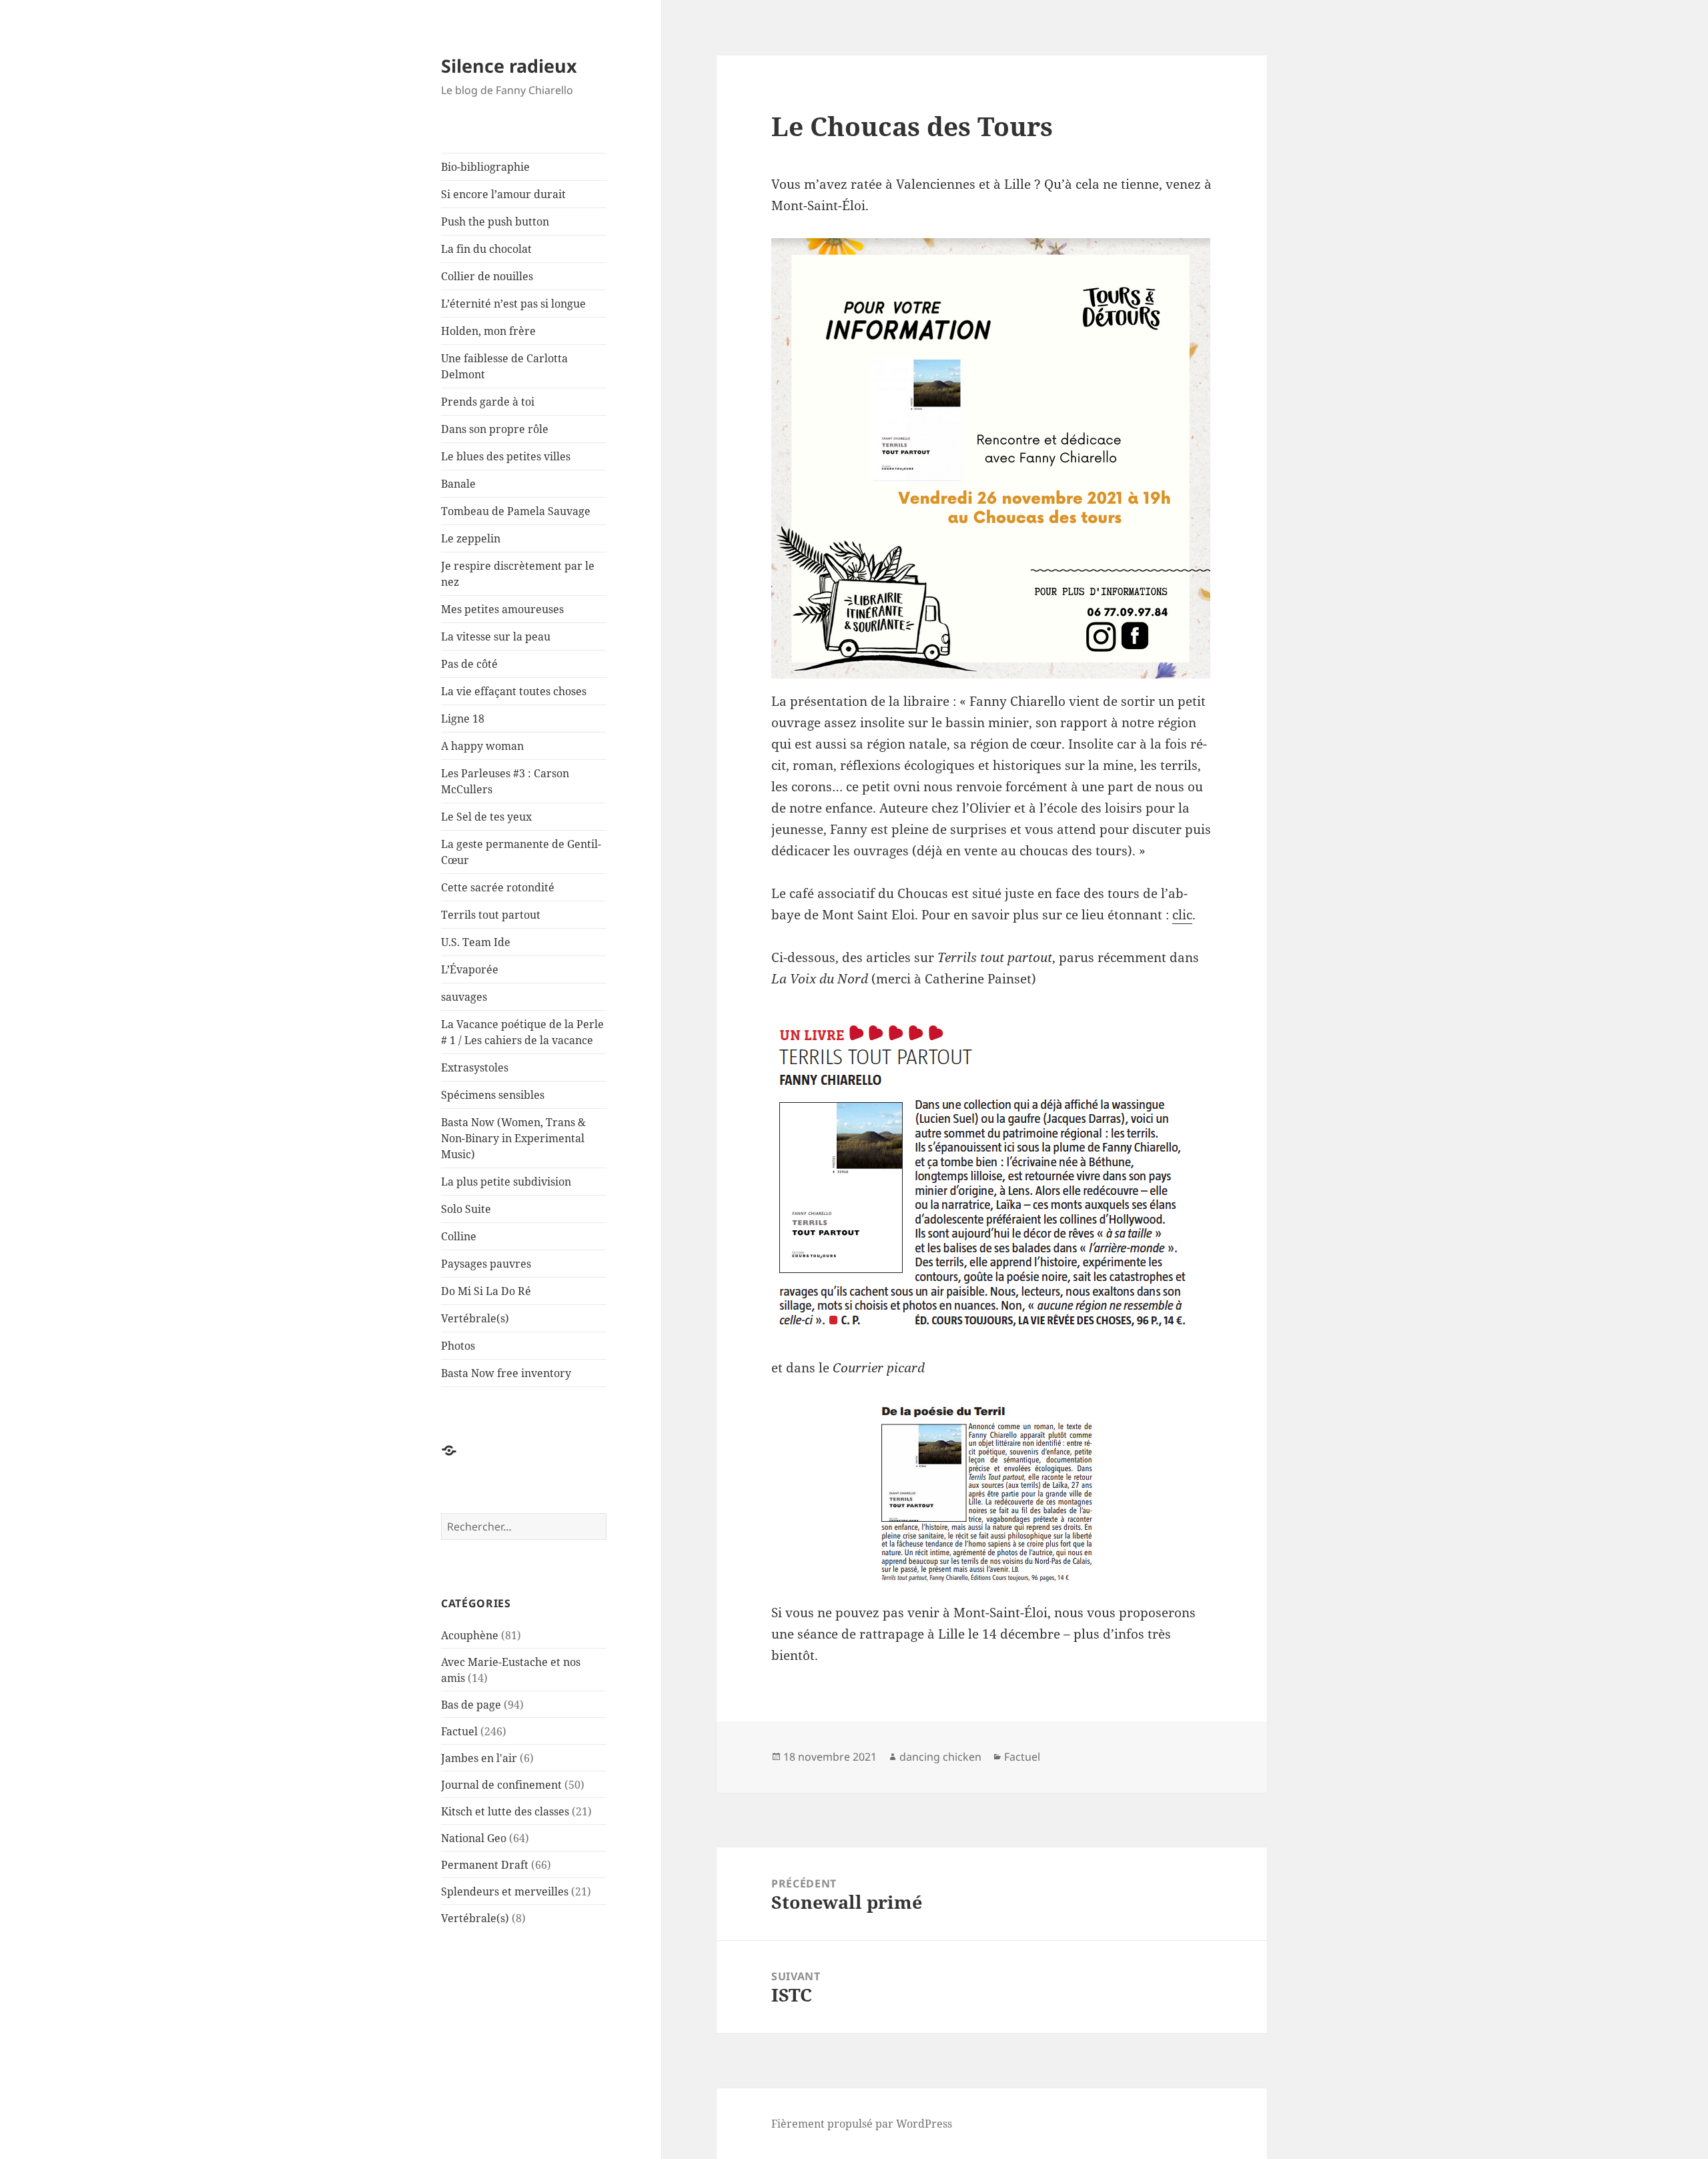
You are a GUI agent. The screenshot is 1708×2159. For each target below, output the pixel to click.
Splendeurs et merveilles (505, 1891)
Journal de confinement (501, 1785)
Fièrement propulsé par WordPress (862, 2124)
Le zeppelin (471, 538)
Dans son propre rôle (495, 429)
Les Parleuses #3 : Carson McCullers (505, 781)
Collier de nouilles (487, 276)
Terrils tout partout (491, 915)
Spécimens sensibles (493, 1095)
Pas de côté (469, 664)
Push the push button (495, 222)
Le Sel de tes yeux (486, 817)
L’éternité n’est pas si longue (513, 304)
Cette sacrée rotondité (498, 887)
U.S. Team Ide (476, 942)
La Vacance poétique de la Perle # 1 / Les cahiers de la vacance (522, 1032)
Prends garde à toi (488, 402)
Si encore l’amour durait (503, 194)
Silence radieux (509, 66)
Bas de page (471, 1705)
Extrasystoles (475, 1067)
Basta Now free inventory (506, 1373)
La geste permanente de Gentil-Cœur (521, 852)
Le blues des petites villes (506, 456)
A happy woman (482, 746)
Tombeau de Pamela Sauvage (516, 511)
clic (1182, 915)
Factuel (459, 1731)
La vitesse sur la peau (496, 636)
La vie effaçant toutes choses (514, 691)
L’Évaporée (470, 969)
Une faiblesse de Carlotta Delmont (504, 366)
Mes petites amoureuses (502, 609)
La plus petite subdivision (506, 1182)
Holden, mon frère (488, 331)
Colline (459, 1236)
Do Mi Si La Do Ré (486, 1291)
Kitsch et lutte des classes (505, 1811)
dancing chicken (940, 1757)
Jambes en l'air (479, 1758)
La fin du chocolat (486, 249)
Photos (458, 1346)
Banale (458, 484)
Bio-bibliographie (485, 167)
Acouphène (470, 1635)
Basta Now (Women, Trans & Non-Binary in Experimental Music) (513, 1138)
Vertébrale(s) (475, 1318)
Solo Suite (466, 1209)
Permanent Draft (485, 1865)
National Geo (474, 1838)
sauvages (464, 997)
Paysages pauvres (486, 1264)
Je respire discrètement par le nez (518, 574)
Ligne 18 (463, 719)
